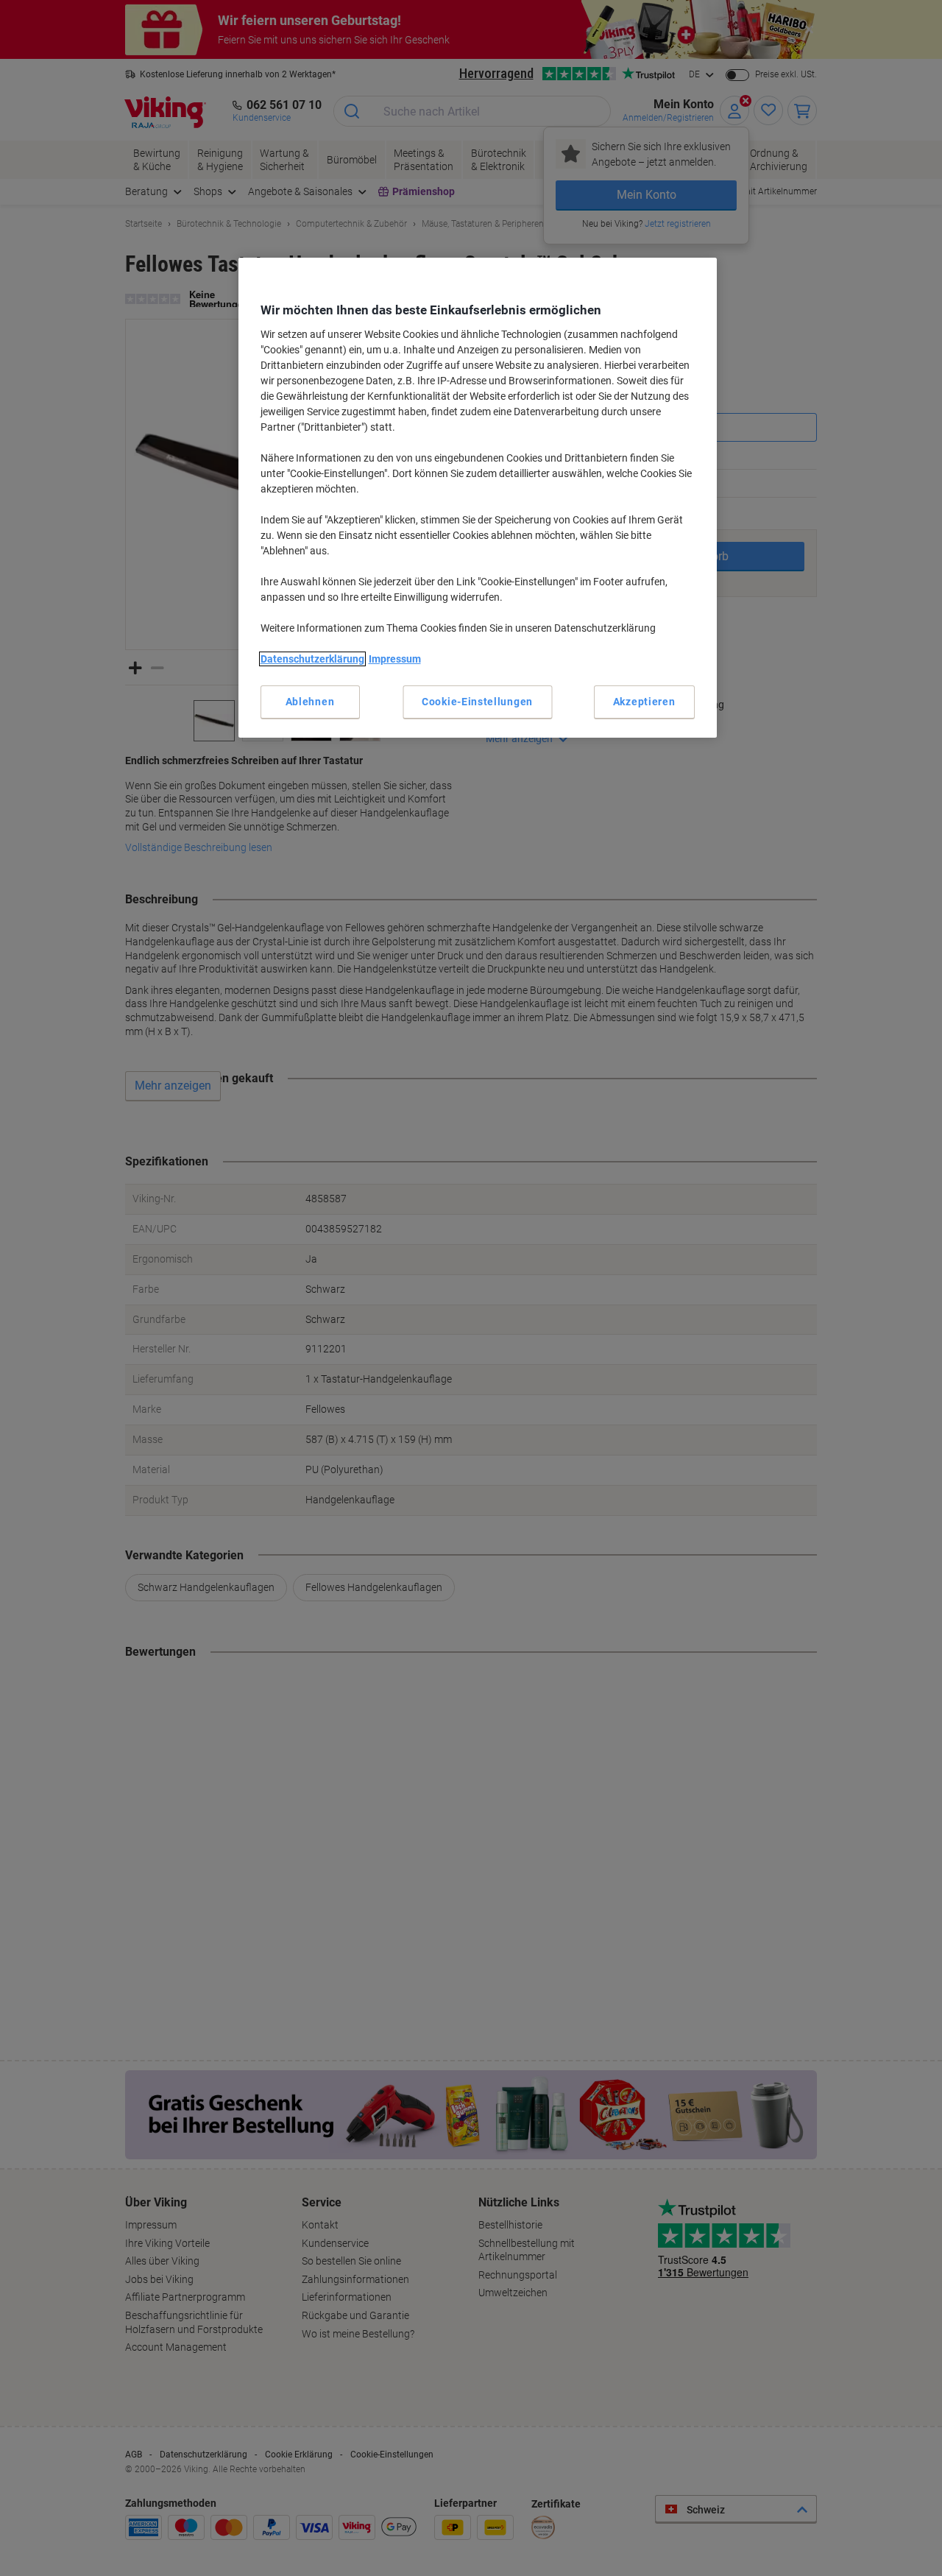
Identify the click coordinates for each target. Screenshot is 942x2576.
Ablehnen (310, 702)
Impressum (395, 659)
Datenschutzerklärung (312, 659)
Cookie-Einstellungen (477, 702)
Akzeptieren (644, 702)
